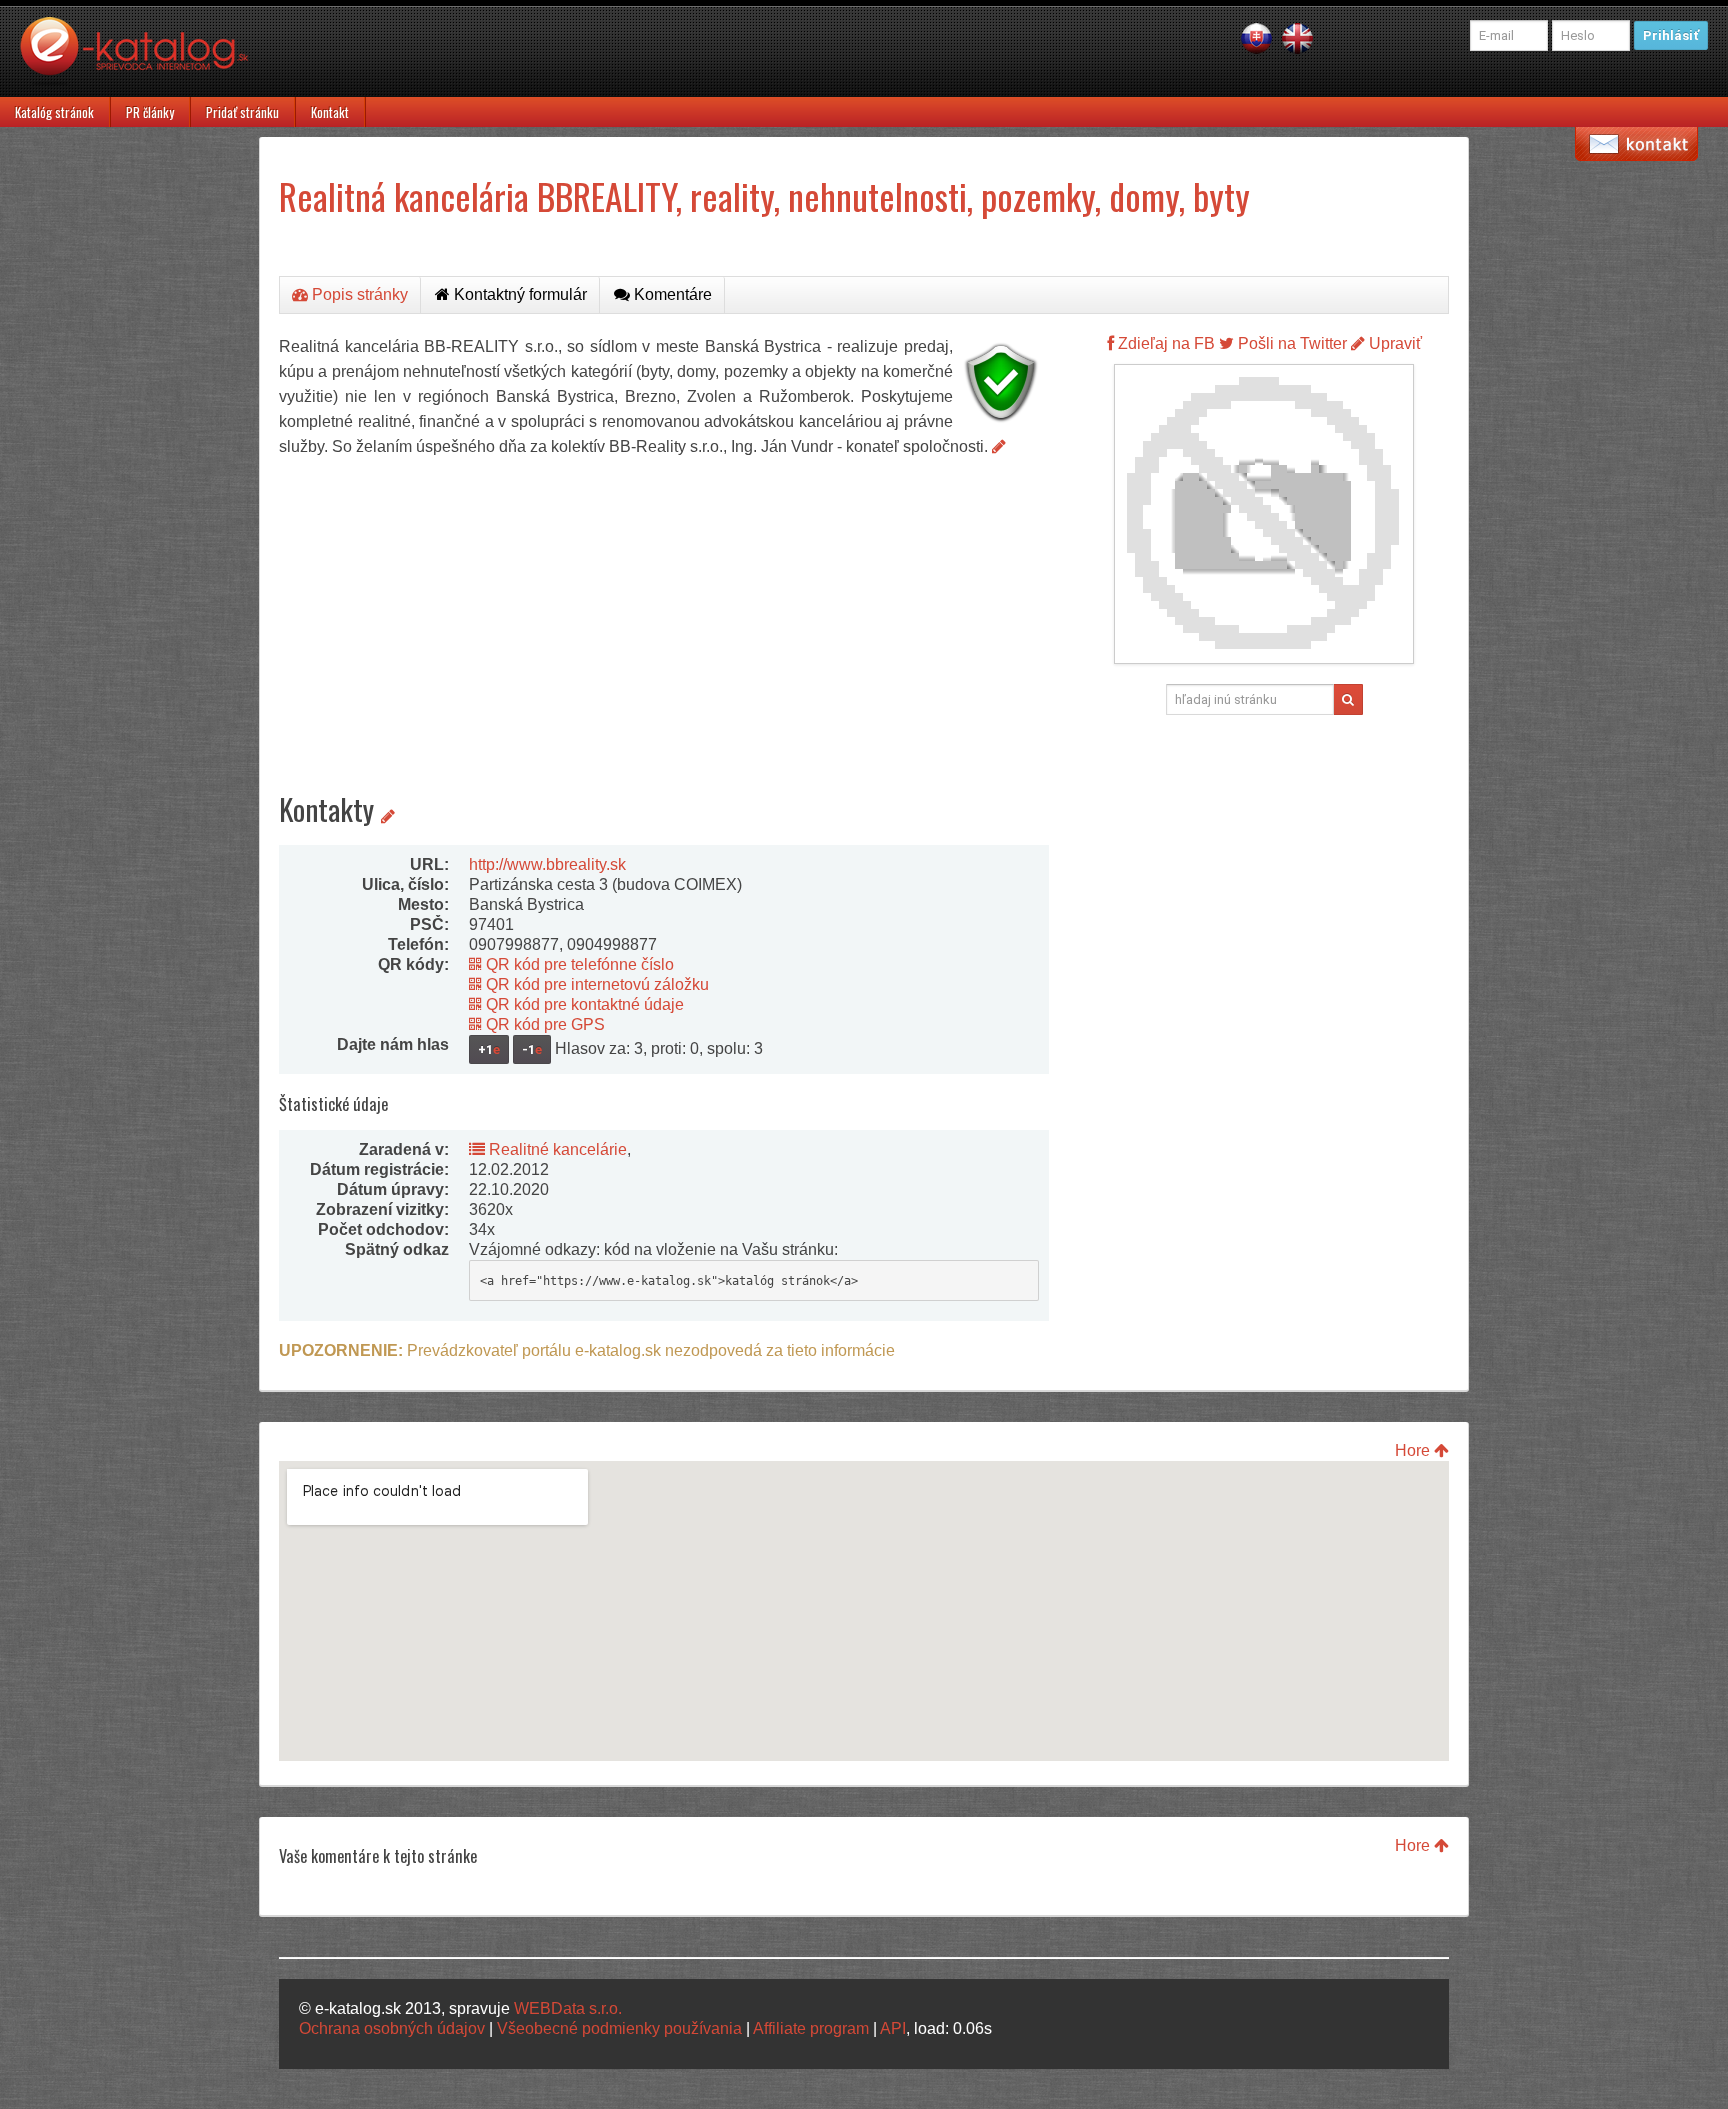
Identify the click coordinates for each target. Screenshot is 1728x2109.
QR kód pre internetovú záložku (595, 984)
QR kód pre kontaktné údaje (583, 1004)
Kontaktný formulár (518, 294)
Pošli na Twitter (1290, 343)
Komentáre (671, 294)
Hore (1414, 1450)
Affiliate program (811, 2028)
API (893, 2028)
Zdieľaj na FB (1164, 343)
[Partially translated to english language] (1297, 37)
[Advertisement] (664, 609)
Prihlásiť (1671, 35)
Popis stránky (358, 294)
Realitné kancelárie (556, 1149)
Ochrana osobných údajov (392, 2028)
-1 (532, 1049)
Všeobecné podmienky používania (619, 2028)
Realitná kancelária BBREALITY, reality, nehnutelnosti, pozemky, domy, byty (764, 195)
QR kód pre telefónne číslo (578, 964)
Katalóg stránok (54, 112)
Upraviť (1393, 343)
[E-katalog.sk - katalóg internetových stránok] (144, 57)
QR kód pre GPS (543, 1024)
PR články (150, 112)
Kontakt (330, 112)
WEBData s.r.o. (568, 2008)
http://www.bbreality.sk (547, 864)
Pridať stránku (242, 112)
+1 (489, 1049)
